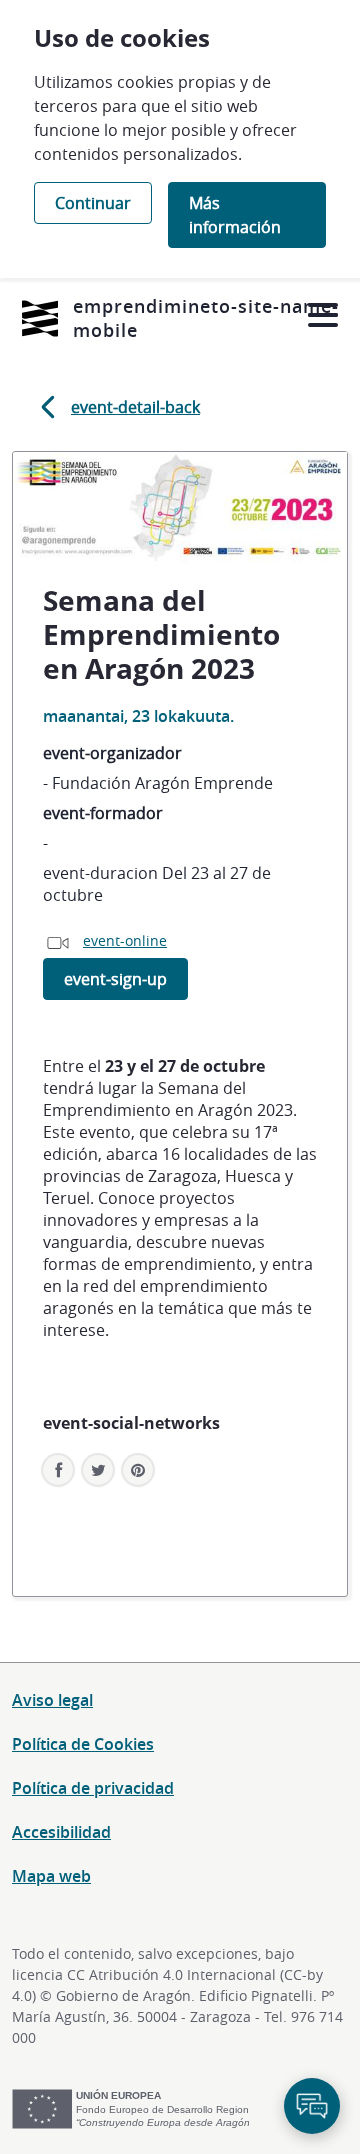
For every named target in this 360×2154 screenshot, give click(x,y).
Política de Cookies (83, 1744)
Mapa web (51, 1876)
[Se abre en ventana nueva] (40, 318)
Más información (235, 215)
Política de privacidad (93, 1788)
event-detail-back (135, 407)
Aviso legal (52, 1700)
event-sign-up (115, 979)
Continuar (93, 203)
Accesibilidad (61, 1832)
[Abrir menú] (322, 315)
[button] (138, 1470)
